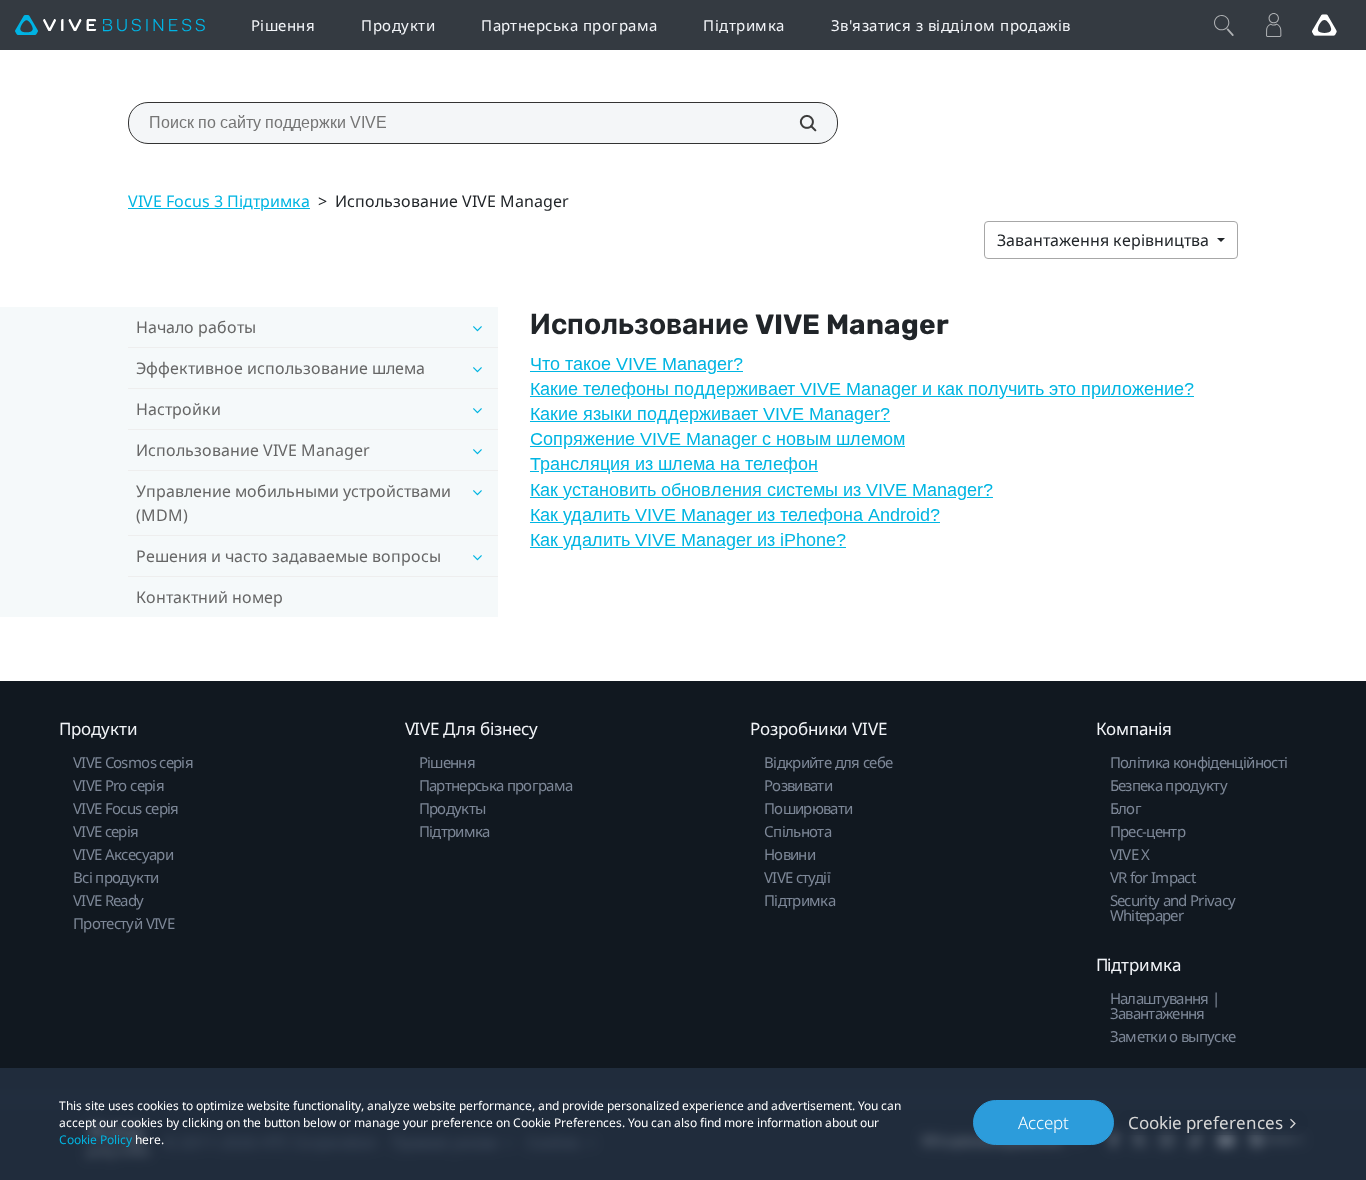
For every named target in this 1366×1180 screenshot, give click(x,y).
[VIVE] (110, 25)
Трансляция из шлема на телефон (674, 464)
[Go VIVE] (1324, 25)
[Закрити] (1224, 25)
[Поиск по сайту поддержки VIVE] (797, 123)
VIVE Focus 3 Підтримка (219, 201)
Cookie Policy (95, 1139)
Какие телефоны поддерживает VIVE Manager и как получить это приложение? (862, 389)
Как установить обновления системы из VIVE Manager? (761, 490)
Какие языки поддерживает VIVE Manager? (710, 414)
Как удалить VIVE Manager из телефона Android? (735, 515)
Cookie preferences (1205, 1122)
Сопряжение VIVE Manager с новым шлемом (717, 439)
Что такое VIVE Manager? (636, 364)
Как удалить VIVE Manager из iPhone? (688, 540)
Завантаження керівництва (1105, 240)
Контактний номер (209, 597)
